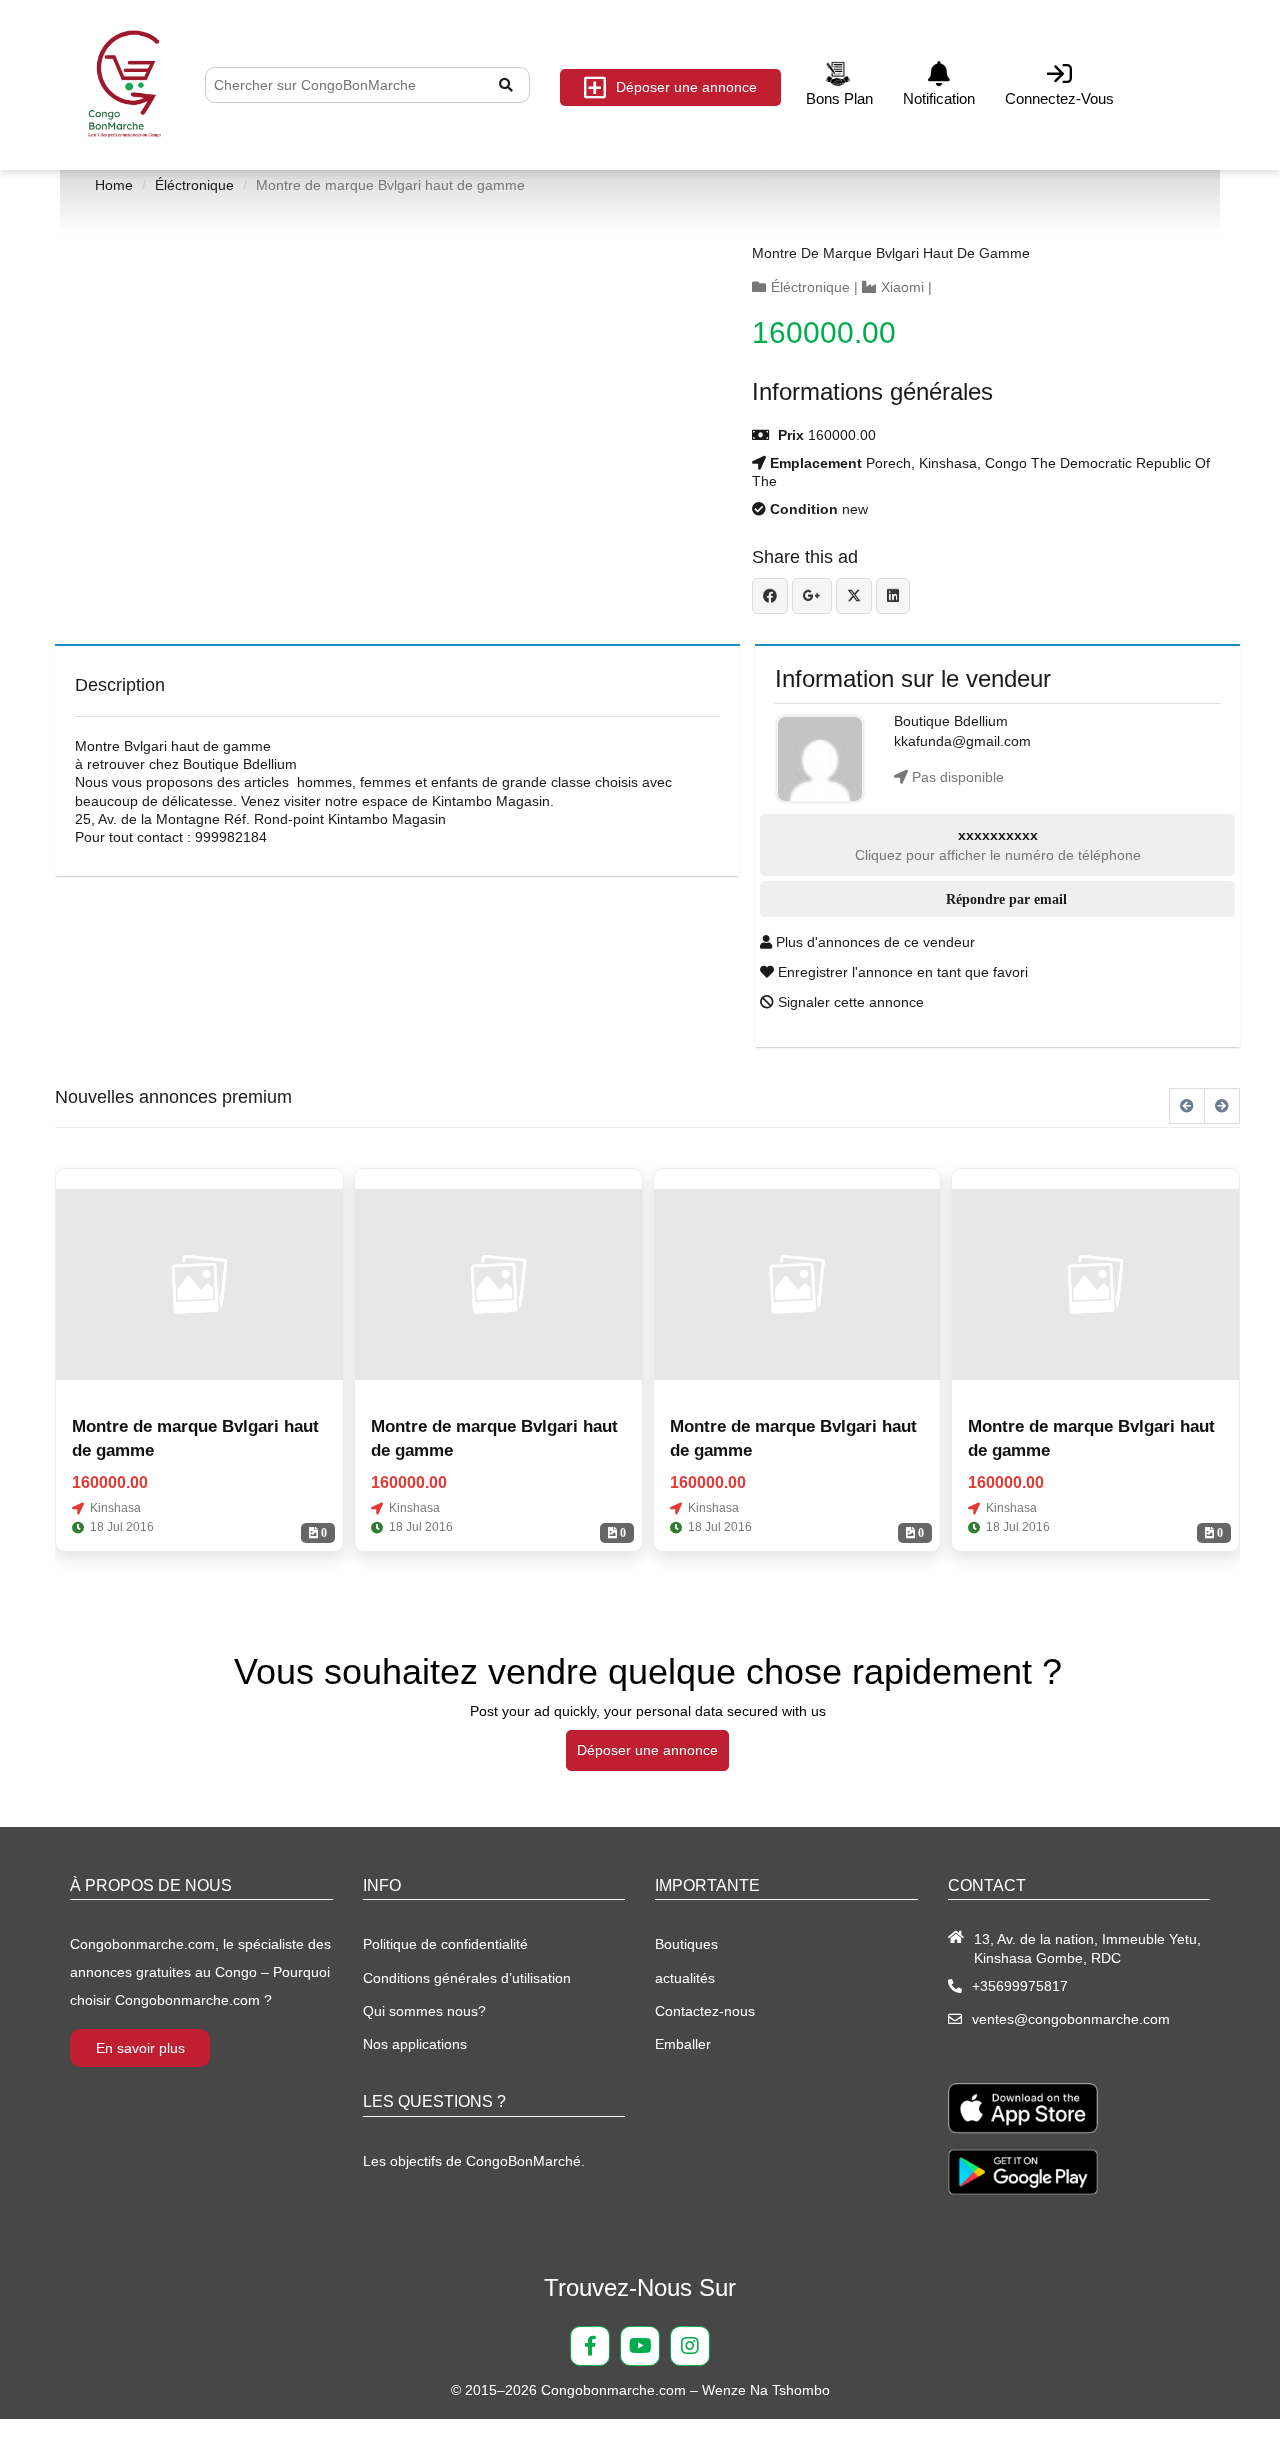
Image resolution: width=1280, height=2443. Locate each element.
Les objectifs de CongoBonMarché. (474, 2161)
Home (114, 185)
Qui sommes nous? (424, 2011)
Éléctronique (194, 185)
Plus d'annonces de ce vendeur (873, 942)
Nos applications (415, 2044)
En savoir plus (140, 2048)
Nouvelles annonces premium (173, 1097)
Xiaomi (902, 287)
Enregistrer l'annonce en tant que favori (901, 972)
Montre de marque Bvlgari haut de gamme (891, 253)
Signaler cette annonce (849, 1002)
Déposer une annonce (686, 87)
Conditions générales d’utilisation (467, 1978)
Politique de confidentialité (445, 1944)
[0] (199, 1284)
